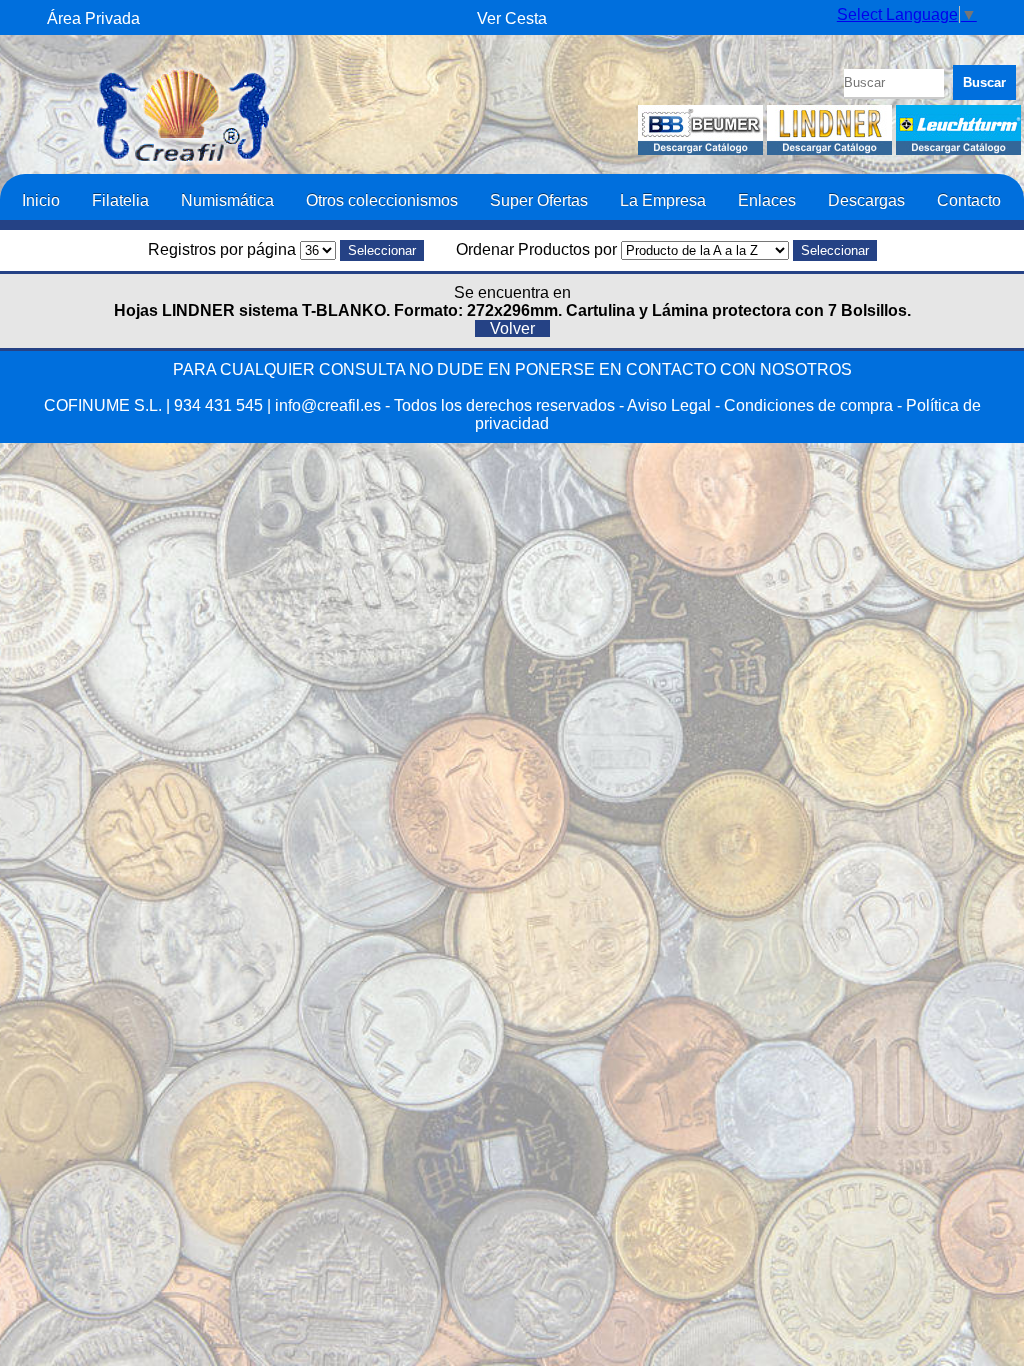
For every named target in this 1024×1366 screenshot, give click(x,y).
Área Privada (93, 18)
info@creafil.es (328, 405)
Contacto (969, 200)
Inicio (41, 200)
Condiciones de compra (808, 405)
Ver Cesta (512, 18)
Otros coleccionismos (382, 200)
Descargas (866, 200)
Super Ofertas (539, 200)
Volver (512, 328)
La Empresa (663, 200)
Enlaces (767, 200)
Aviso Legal (669, 405)
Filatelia (120, 200)
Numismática (227, 200)
